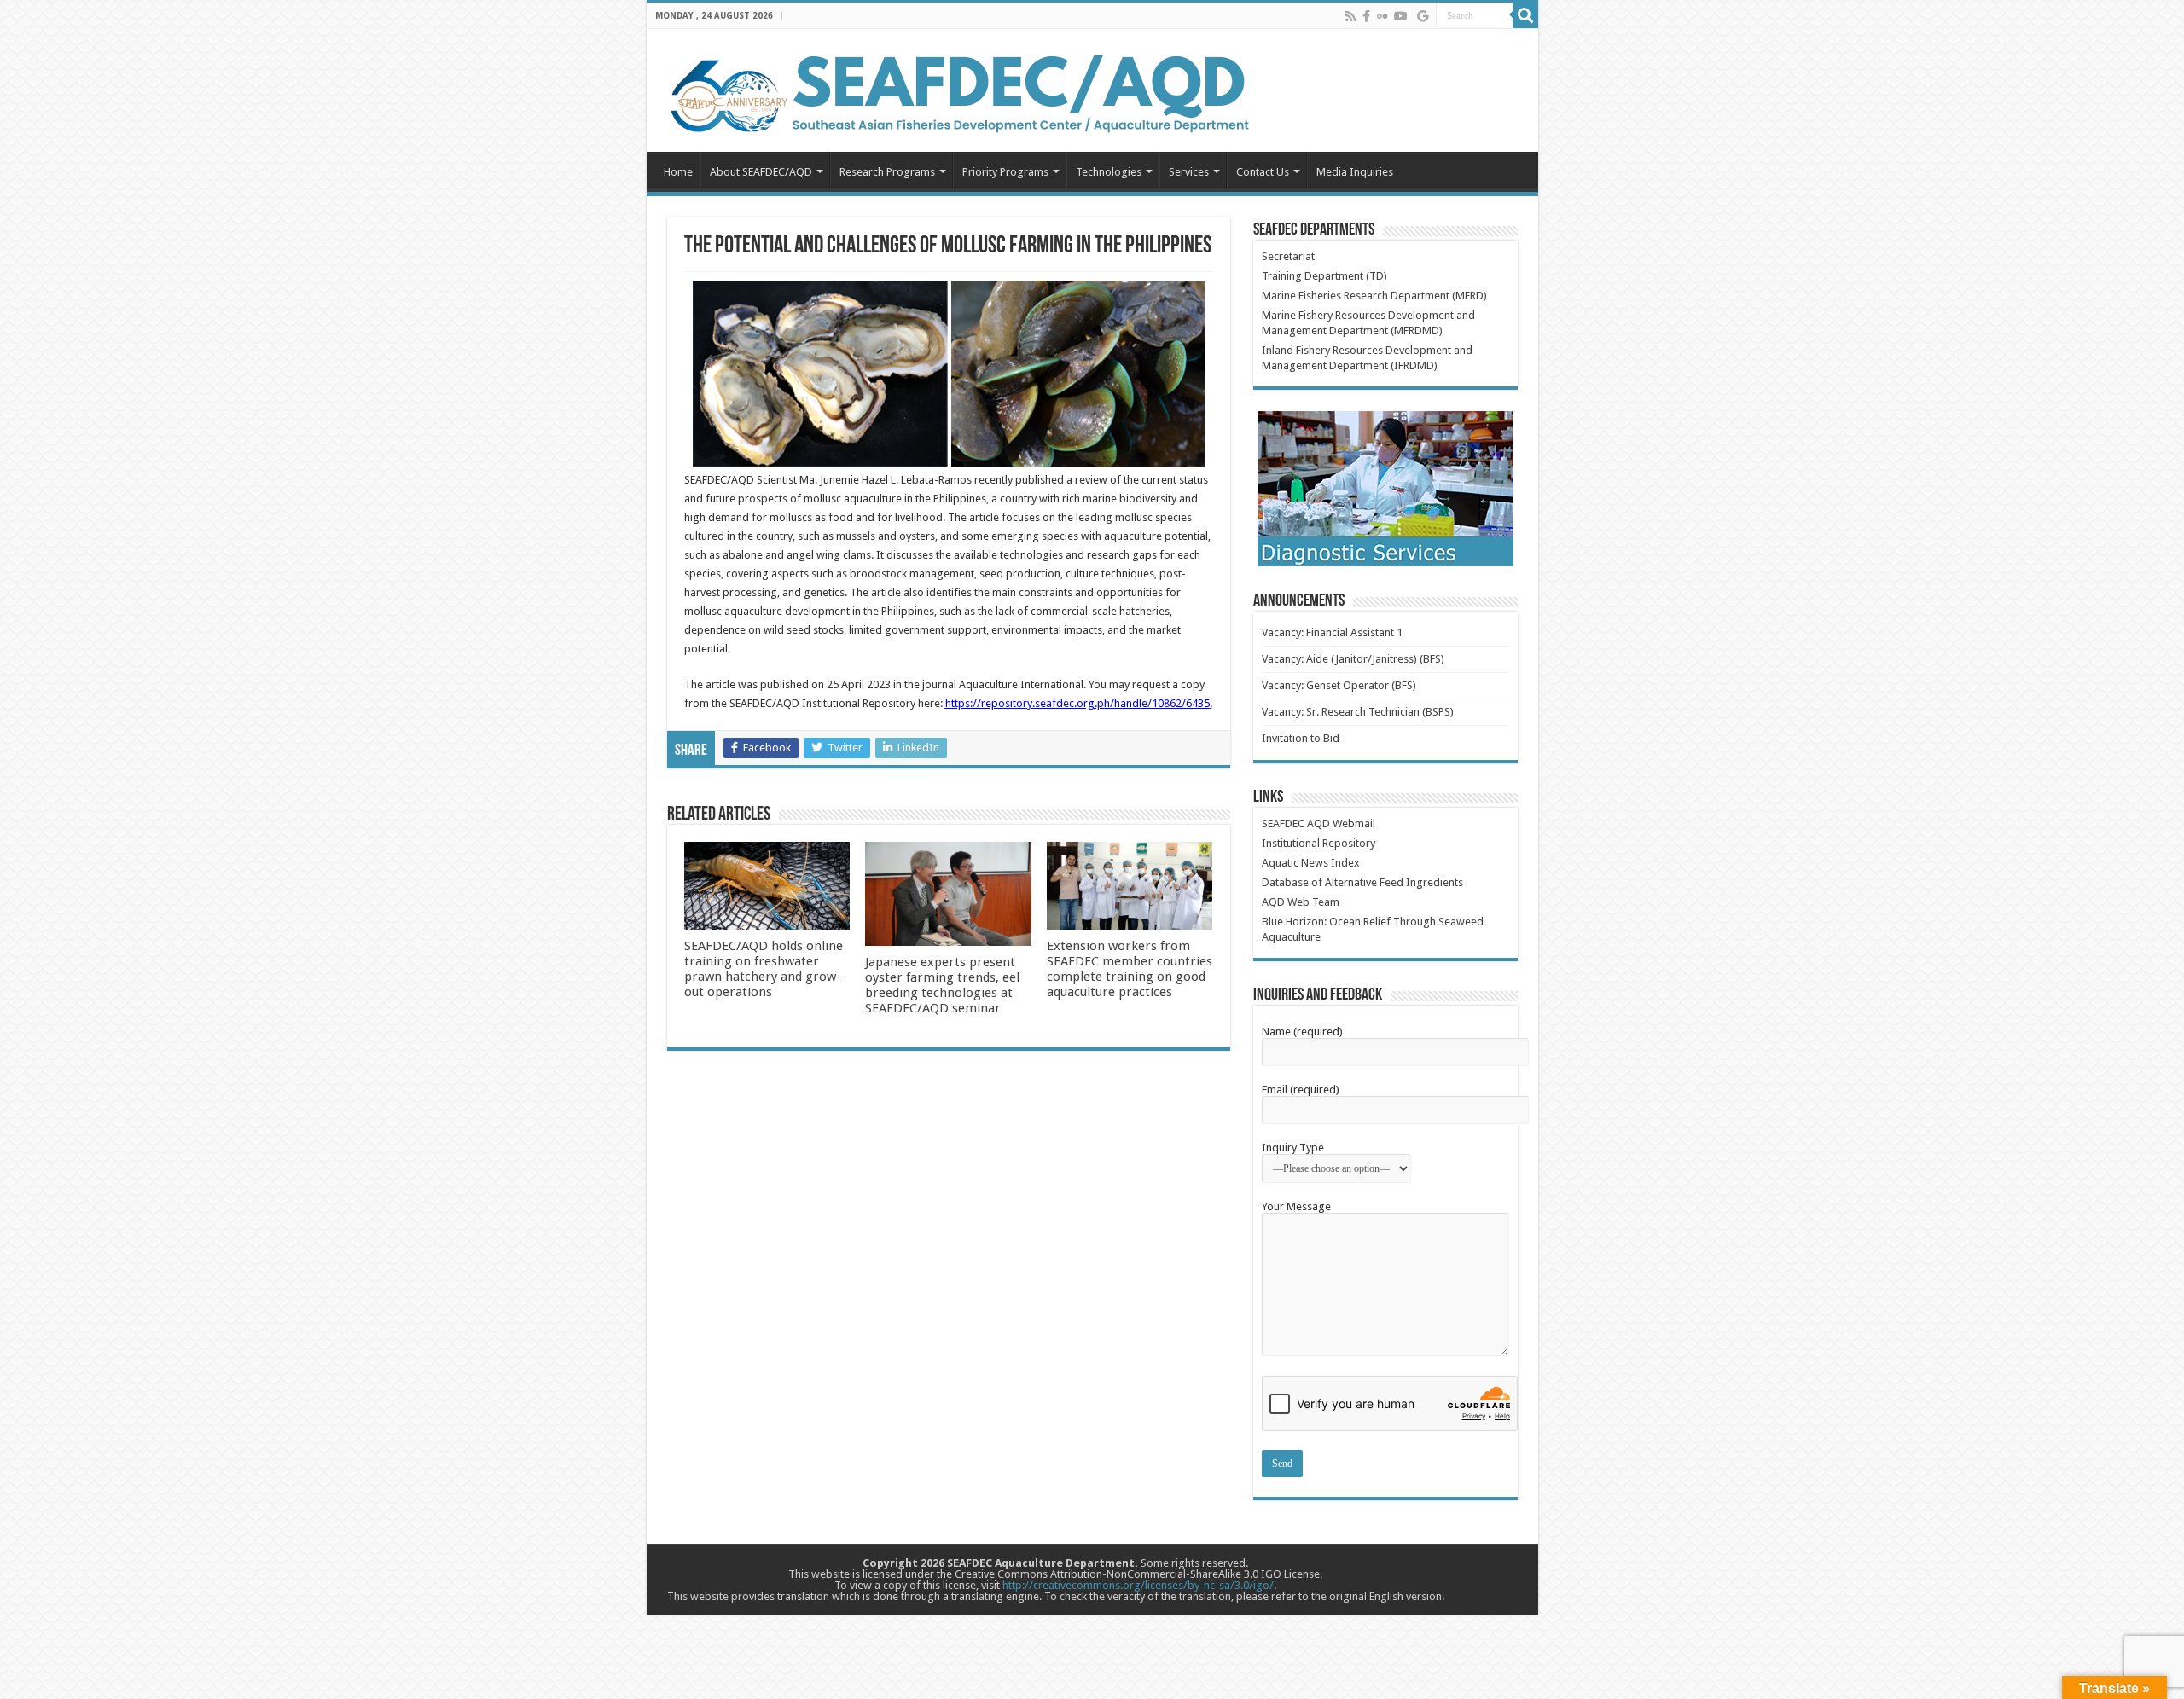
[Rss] (1350, 16)
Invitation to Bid (1301, 738)
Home (678, 172)
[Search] (1525, 15)
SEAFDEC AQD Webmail (1319, 823)
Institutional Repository (1319, 843)
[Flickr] (1382, 16)
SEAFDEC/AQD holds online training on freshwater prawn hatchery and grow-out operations (764, 969)
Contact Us (1263, 172)
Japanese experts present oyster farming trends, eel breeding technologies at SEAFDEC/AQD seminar (942, 985)
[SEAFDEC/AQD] (958, 91)
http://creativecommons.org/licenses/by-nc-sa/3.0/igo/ (1138, 1585)
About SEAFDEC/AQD (761, 172)
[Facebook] (1366, 16)
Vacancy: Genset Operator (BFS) (1339, 685)
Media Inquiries (1355, 172)
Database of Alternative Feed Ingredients (1362, 882)
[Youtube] (1401, 16)
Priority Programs (1005, 172)
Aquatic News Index (1311, 863)
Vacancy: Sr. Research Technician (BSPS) (1358, 712)
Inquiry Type (1293, 1148)
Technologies (1109, 172)
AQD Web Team (1301, 902)
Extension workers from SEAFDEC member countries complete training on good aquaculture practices (1130, 969)
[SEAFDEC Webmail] (1423, 16)
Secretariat (1288, 256)
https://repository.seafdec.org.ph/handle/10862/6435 (1077, 703)
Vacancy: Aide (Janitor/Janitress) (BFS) (1353, 659)
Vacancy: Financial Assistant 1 (1332, 632)
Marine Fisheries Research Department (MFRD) (1374, 296)
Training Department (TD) (1324, 276)
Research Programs (887, 172)
